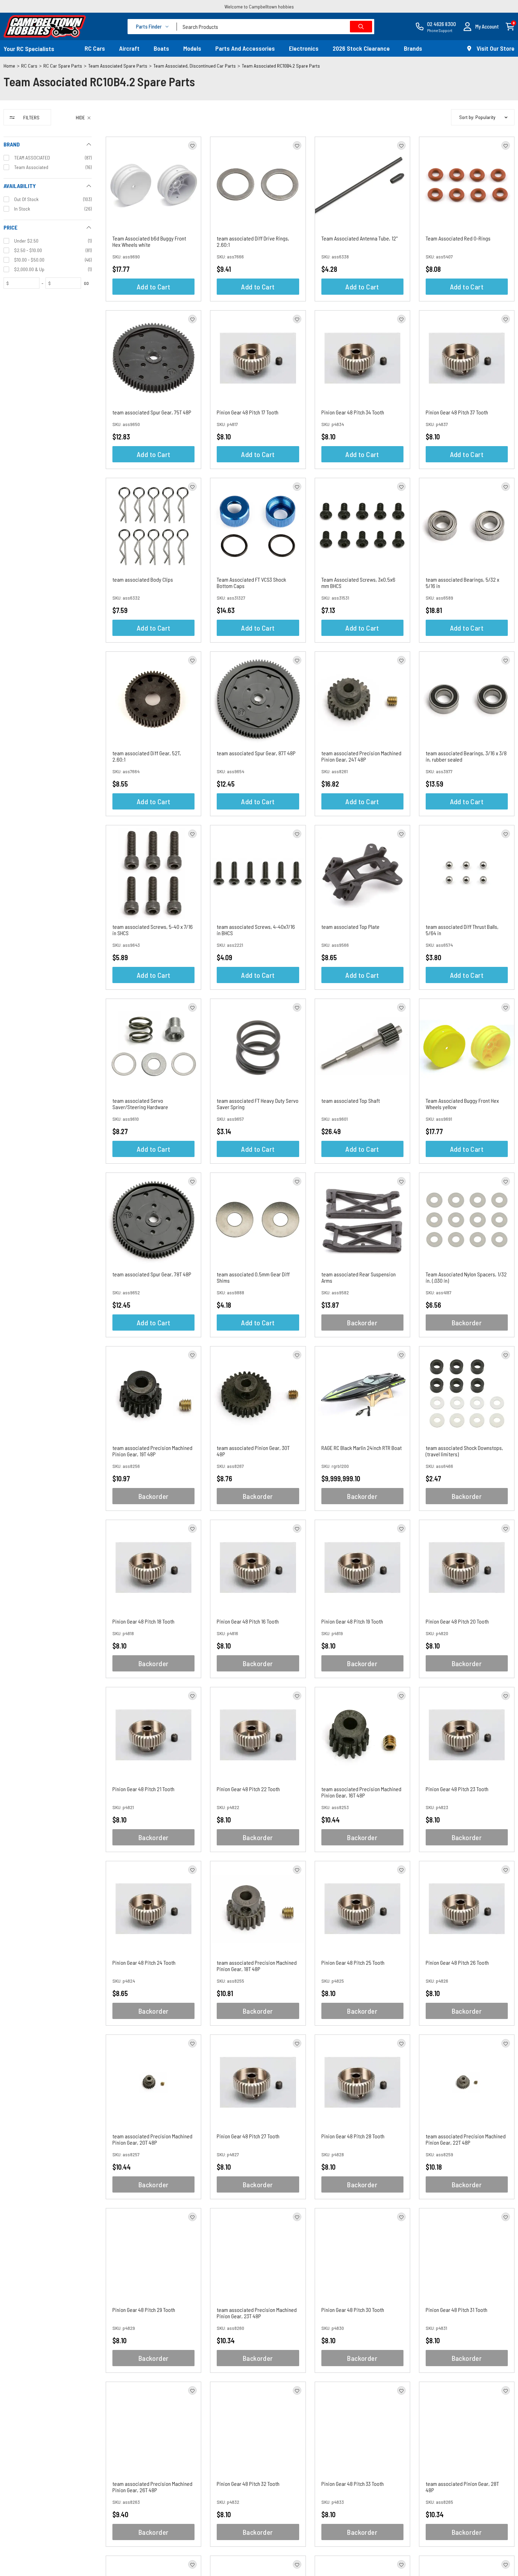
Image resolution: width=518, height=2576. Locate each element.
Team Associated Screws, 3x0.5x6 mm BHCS (358, 583)
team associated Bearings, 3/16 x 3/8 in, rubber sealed (466, 756)
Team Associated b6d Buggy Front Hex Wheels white (149, 241)
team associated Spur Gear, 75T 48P (152, 412)
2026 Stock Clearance (361, 48)
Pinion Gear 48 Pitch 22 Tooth (248, 1789)
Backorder (362, 1323)
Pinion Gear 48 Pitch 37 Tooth (457, 412)
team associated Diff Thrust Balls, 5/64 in (462, 930)
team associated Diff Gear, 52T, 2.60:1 (147, 756)
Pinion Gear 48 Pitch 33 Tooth (353, 2484)
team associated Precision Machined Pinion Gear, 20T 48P (152, 2139)
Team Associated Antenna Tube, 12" (359, 238)
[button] (481, 27)
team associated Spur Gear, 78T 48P (152, 1274)
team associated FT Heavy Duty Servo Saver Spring (258, 1104)
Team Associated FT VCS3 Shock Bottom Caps (251, 583)
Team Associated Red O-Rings (458, 238)
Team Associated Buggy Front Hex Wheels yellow (462, 1104)
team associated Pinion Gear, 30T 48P (253, 1451)
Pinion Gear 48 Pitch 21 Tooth (143, 1789)
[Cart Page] (510, 26)
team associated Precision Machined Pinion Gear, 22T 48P (466, 2139)
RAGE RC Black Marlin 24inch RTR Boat (362, 1448)
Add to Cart (153, 287)
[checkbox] (48, 158)
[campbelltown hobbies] (45, 26)
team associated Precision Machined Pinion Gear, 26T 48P (152, 2487)
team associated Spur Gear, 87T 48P (256, 753)
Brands (413, 48)
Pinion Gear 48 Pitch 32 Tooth (248, 2484)
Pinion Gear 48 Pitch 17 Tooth (248, 412)
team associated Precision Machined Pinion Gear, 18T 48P (257, 1966)
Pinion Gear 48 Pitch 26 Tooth (457, 1962)
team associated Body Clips (143, 579)
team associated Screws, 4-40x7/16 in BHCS (256, 930)
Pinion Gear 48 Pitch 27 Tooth (248, 2136)
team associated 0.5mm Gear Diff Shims (253, 1277)
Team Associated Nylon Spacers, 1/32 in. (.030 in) (466, 1277)
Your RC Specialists (29, 49)
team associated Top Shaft (351, 1101)
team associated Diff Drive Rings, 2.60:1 (253, 241)
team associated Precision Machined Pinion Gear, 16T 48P (361, 1792)
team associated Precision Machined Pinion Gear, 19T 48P (152, 1451)
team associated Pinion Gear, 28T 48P (462, 2487)
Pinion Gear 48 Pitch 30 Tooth (353, 2310)
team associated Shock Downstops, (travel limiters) (464, 1451)
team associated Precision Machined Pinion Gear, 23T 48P (257, 2313)
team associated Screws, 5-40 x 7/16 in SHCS (153, 930)
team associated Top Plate (350, 927)
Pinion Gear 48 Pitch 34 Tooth (353, 412)
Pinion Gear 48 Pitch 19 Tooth (352, 1621)
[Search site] (361, 27)
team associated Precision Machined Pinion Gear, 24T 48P (361, 756)
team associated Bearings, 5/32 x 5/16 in (463, 583)
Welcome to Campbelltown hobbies (259, 7)
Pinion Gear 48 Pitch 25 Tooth (353, 1962)
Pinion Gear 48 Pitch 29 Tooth (144, 2310)
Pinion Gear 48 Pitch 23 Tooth (457, 1789)
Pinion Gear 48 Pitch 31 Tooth (457, 2310)
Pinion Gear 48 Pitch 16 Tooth (248, 1621)
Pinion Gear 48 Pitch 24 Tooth (144, 1962)
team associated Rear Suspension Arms (359, 1277)
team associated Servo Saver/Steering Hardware (140, 1104)
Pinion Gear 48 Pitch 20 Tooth (457, 1621)
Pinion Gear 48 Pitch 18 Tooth (143, 1621)
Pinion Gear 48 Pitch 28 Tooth (353, 2136)
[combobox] (276, 27)
